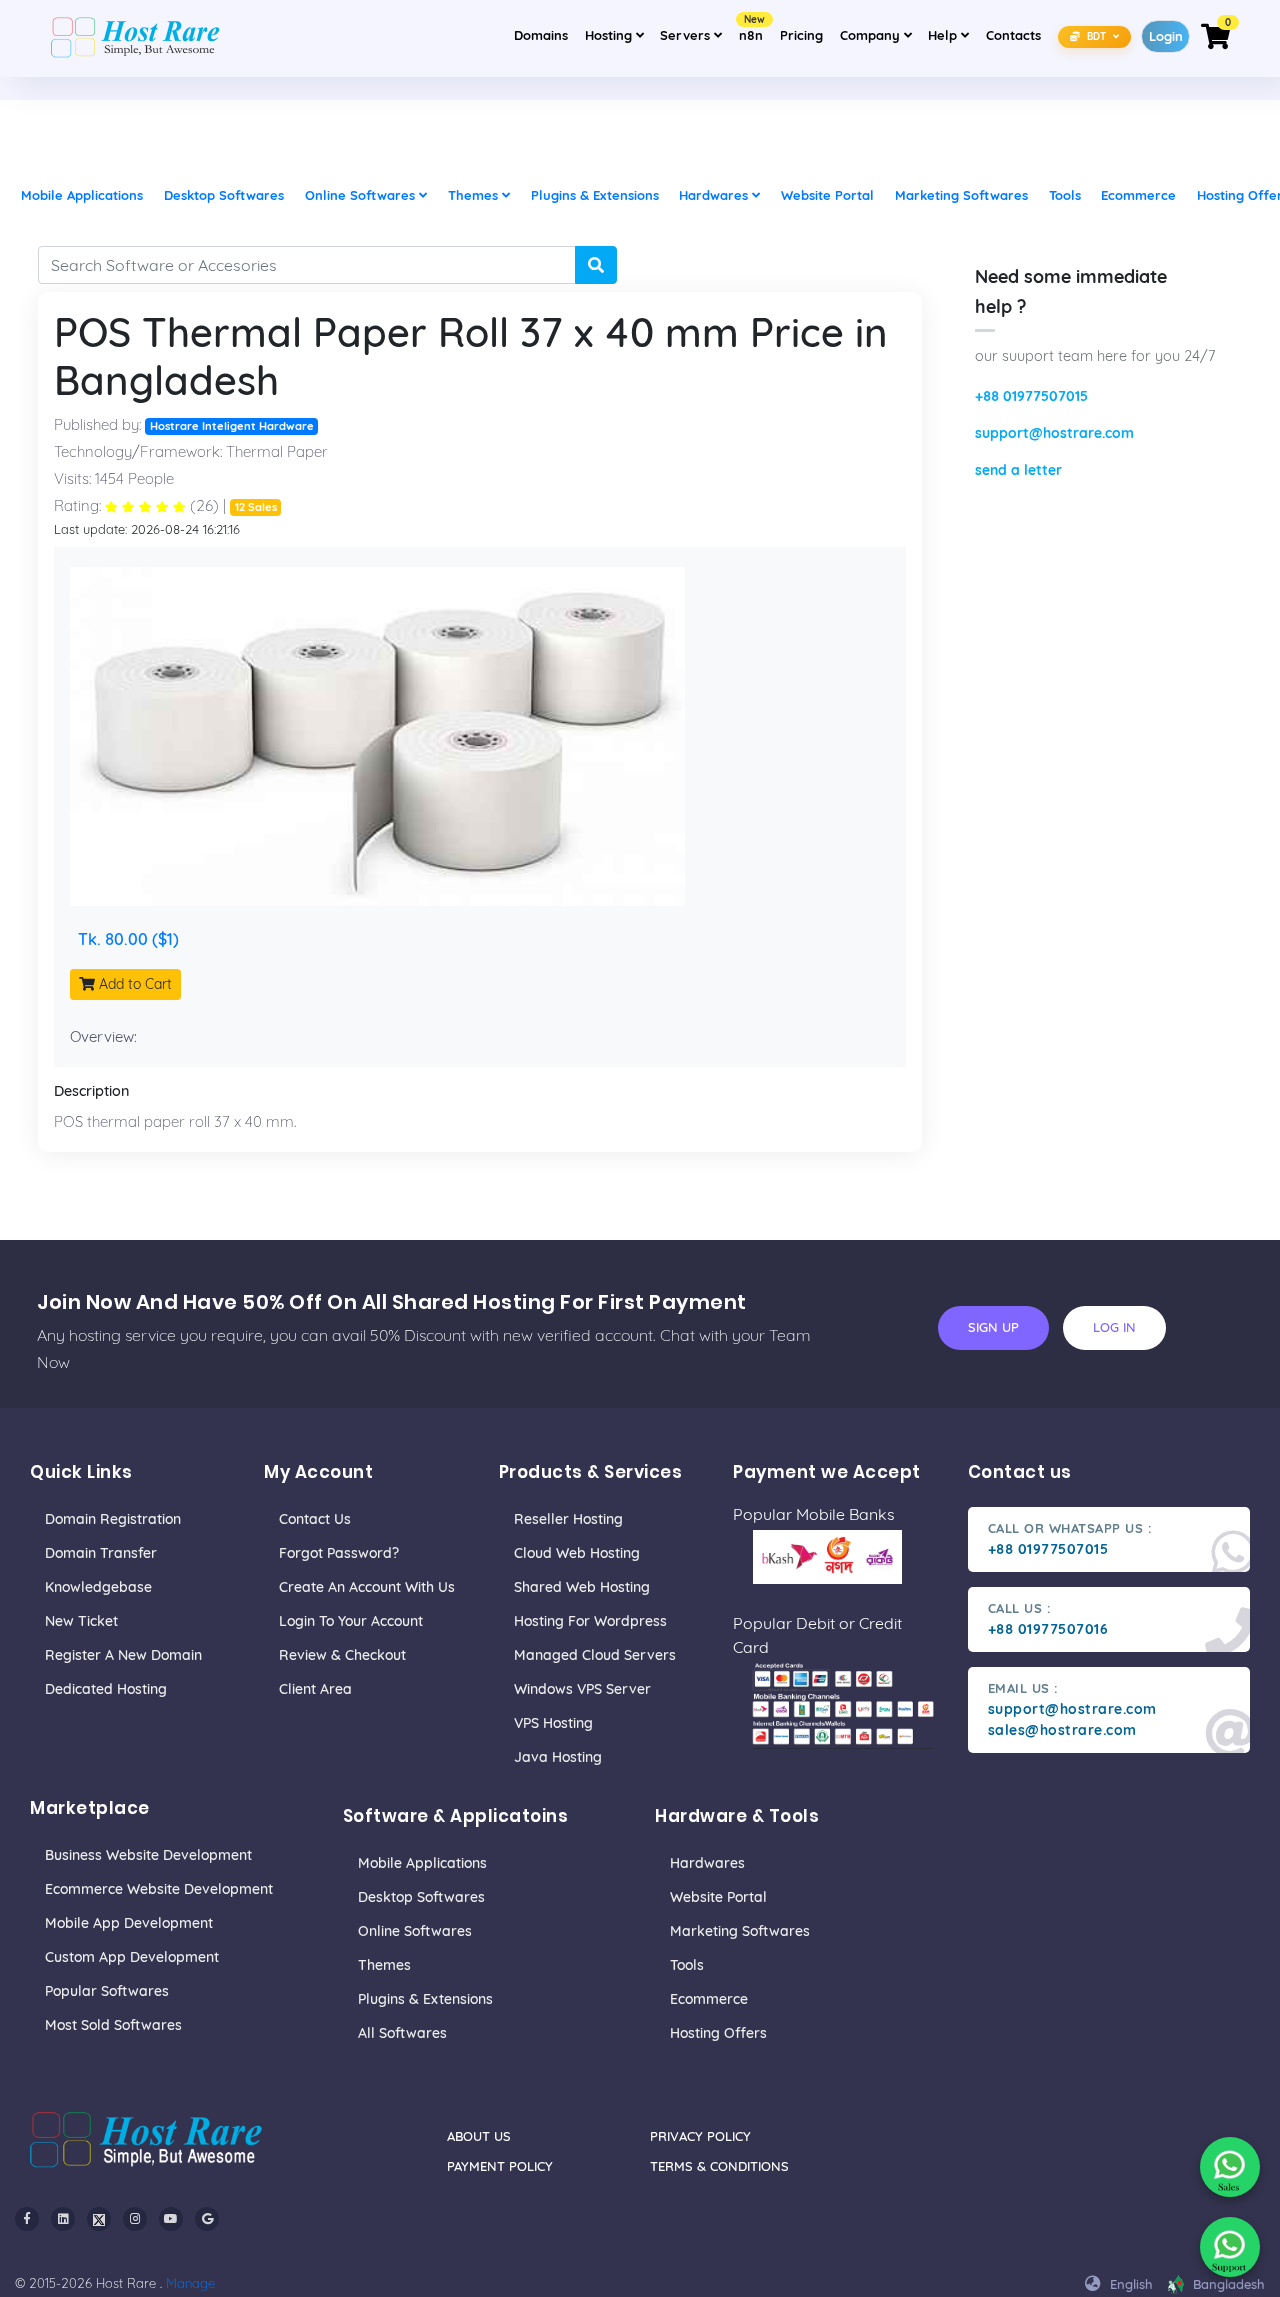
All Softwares (402, 2033)
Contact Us (315, 1519)
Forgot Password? (339, 1553)
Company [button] (879, 34)
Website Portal (718, 1897)
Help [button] (951, 34)
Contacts (1013, 35)
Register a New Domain (123, 1655)
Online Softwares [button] (362, 195)
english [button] (1129, 2284)
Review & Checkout (342, 1655)
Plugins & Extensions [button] (595, 195)
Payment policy (500, 2166)
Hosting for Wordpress (590, 1621)
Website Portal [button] (827, 195)
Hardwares (707, 1863)
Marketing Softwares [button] (961, 195)
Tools (687, 1965)
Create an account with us (367, 1587)
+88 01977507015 (1031, 396)
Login (1166, 36)
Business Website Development (148, 1855)
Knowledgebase (98, 1587)
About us (479, 2136)
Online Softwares (415, 1931)
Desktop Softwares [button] (224, 195)
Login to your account (351, 1621)
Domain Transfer (101, 1553)
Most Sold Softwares (113, 2025)
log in (1114, 1327)
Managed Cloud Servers (595, 1655)
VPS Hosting (553, 1723)
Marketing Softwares (740, 1931)
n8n (751, 29)
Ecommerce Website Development (159, 1889)
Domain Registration (113, 1519)
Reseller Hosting (568, 1519)
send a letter (1018, 470)
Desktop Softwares (421, 1897)
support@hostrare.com (1054, 433)
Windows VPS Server (582, 1689)
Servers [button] (687, 35)
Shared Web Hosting (582, 1587)
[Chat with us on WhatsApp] (1230, 2167)
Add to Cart (133, 984)
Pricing (801, 35)
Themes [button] (475, 195)
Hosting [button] (610, 35)
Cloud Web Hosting (577, 1553)
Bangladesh (1227, 2284)
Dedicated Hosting (106, 1689)
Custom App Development (132, 1957)
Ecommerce (709, 1999)
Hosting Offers (718, 2033)
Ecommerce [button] (1138, 195)
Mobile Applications (422, 1863)
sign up (993, 1327)
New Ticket (81, 1621)
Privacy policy (700, 2136)
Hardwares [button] (715, 195)
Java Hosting (558, 1757)
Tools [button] (1065, 195)
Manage (190, 2283)
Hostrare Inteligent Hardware (232, 426)
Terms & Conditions (719, 2166)
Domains (541, 35)
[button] (1095, 35)
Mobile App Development (129, 1923)
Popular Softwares (107, 1991)
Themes (384, 1965)
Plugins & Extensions (425, 1999)
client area (315, 1689)
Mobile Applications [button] (82, 195)
